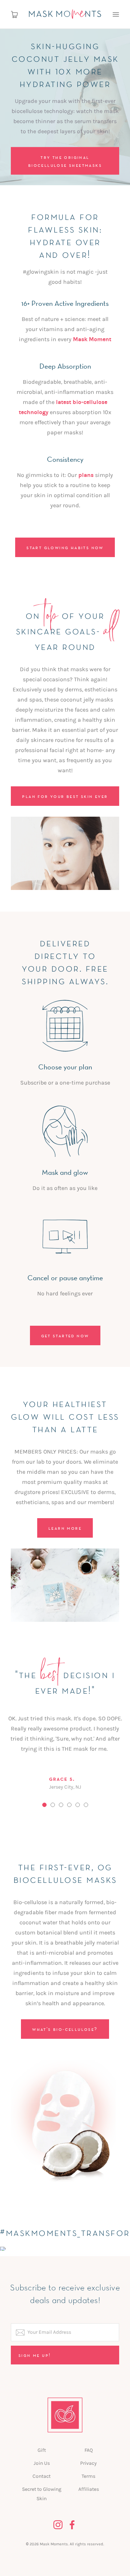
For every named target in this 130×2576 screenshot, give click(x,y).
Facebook (72, 2525)
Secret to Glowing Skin (42, 2494)
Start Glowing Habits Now (65, 547)
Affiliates (89, 2489)
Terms (88, 2476)
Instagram (58, 2525)
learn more (65, 1528)
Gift (42, 2450)
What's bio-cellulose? (65, 2029)
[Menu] (116, 14)
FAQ (89, 2450)
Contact (42, 2476)
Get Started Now (65, 1335)
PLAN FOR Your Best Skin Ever (65, 796)
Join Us (42, 2463)
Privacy (88, 2463)
